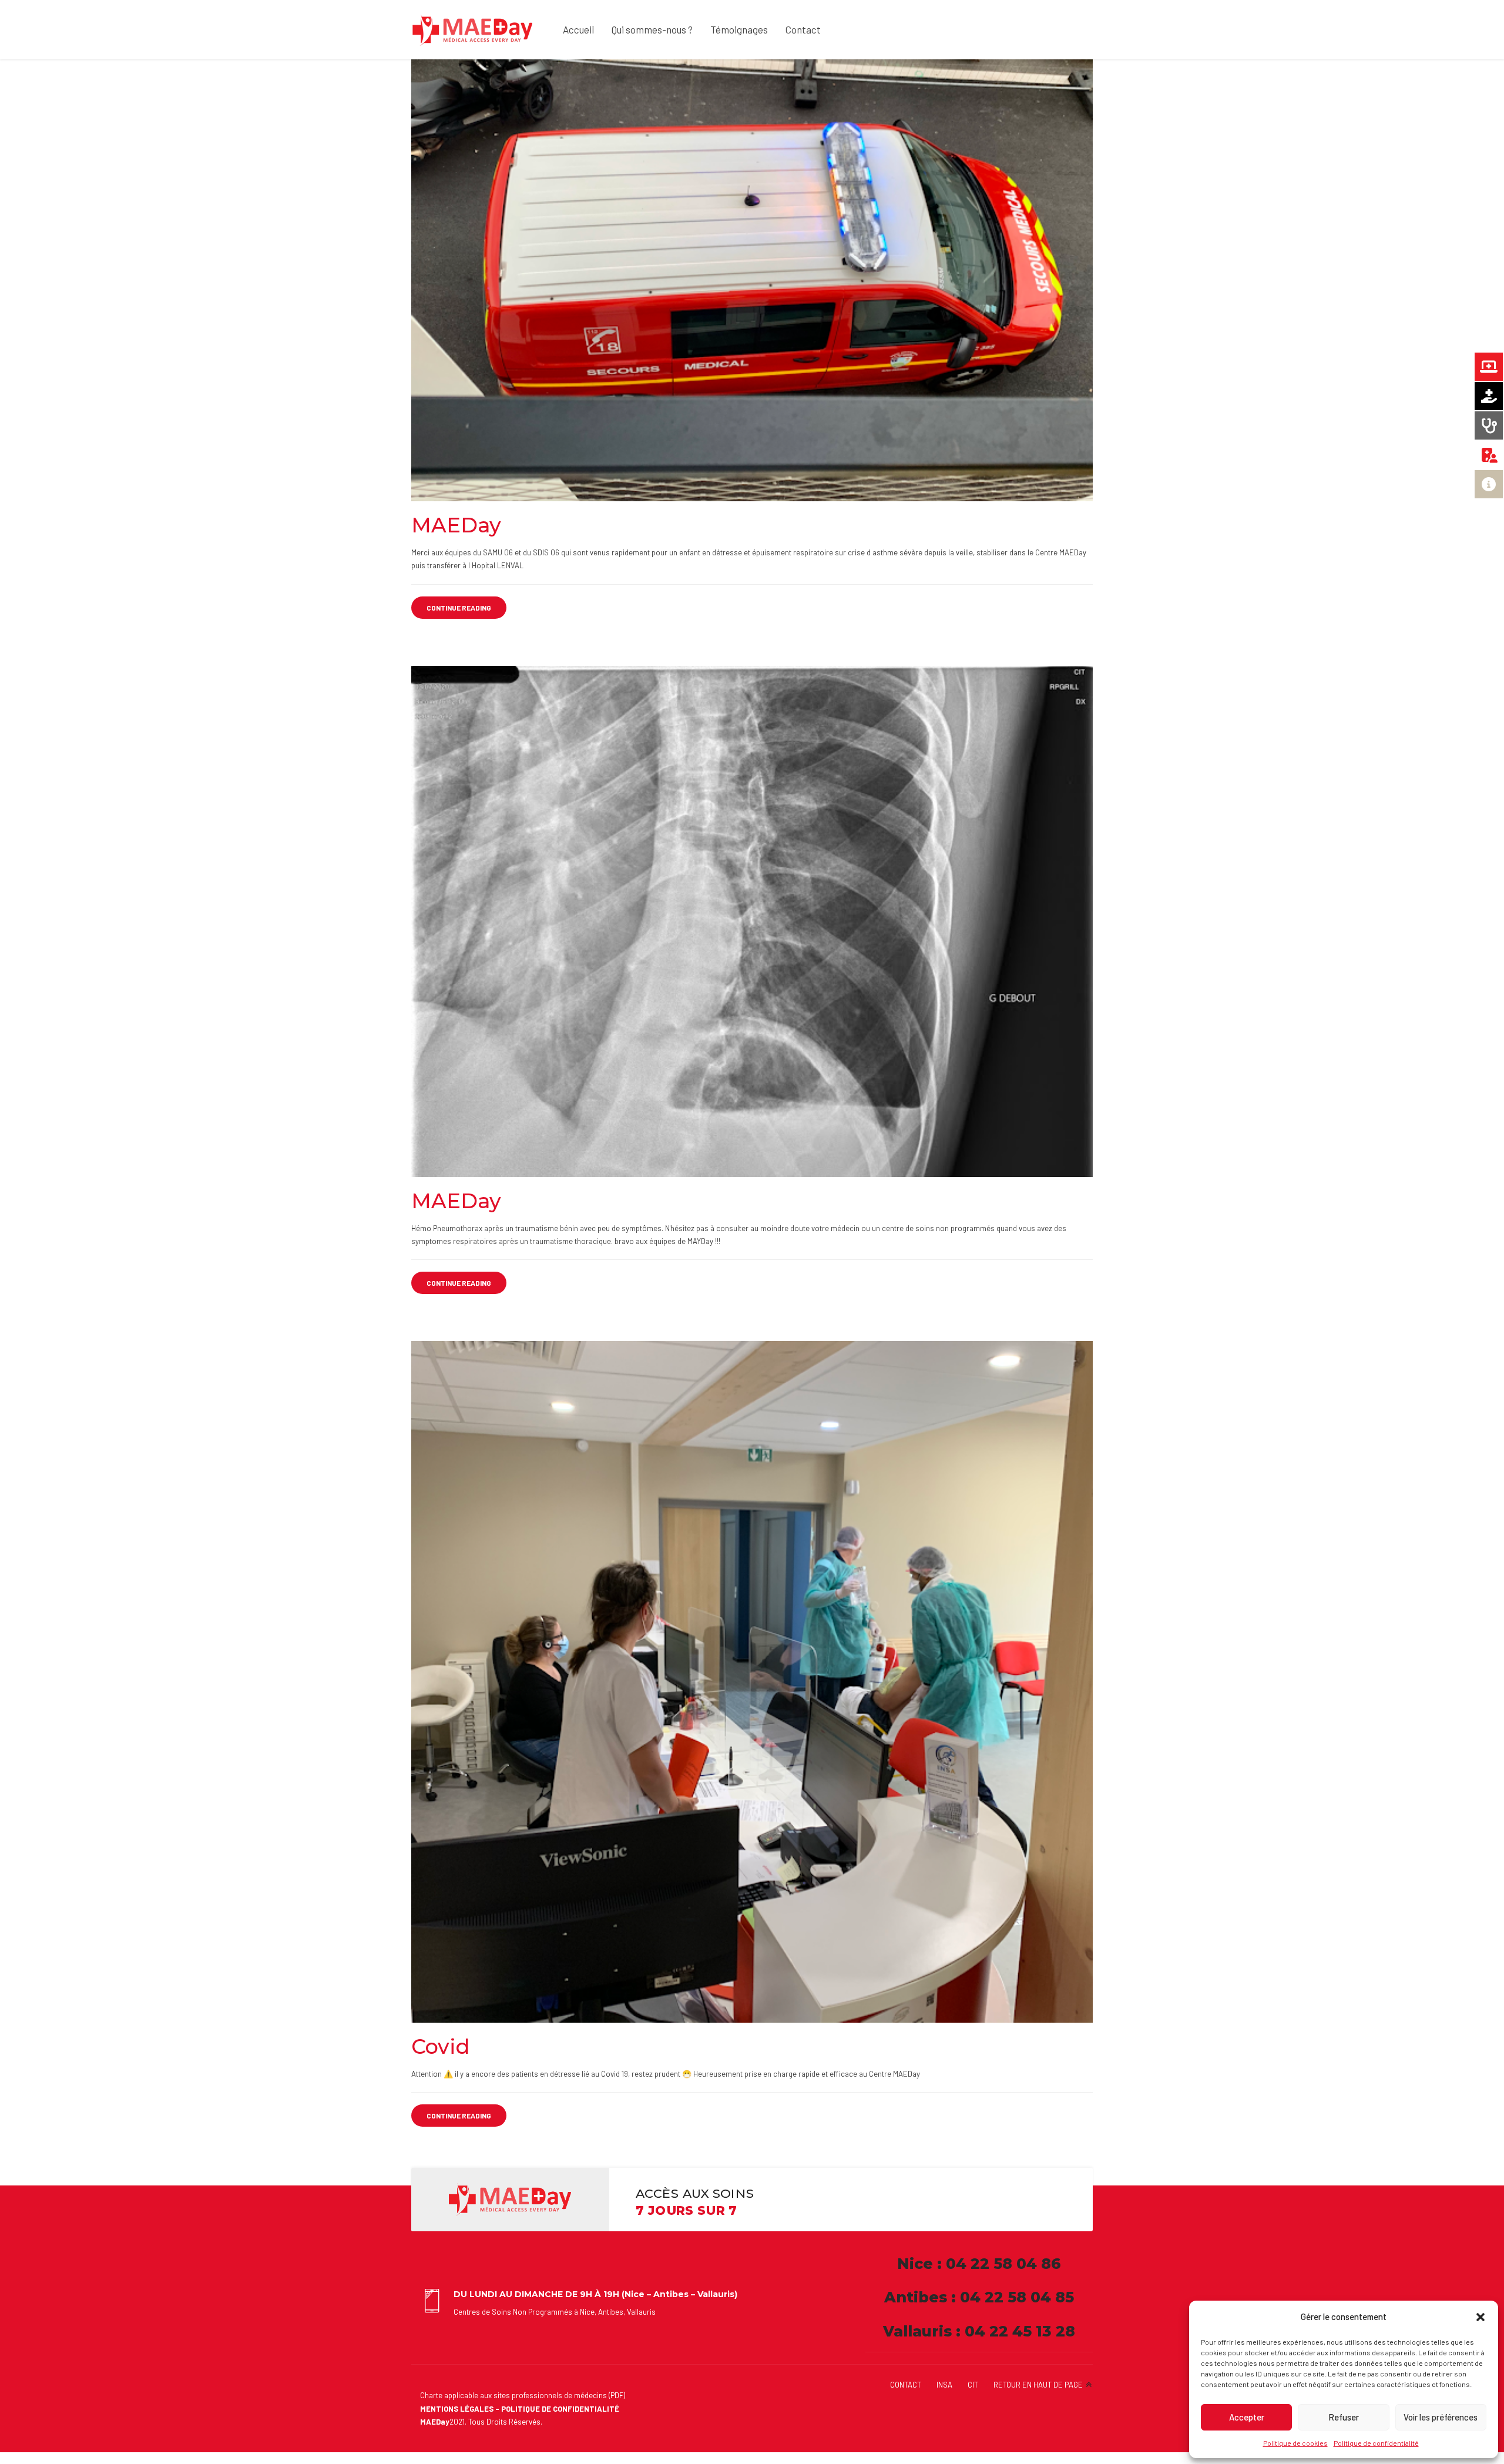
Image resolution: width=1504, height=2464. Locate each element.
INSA (944, 2385)
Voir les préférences (1441, 2417)
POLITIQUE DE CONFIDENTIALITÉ (560, 2409)
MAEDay (456, 525)
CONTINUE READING (459, 608)
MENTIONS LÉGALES (457, 2409)
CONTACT (906, 2385)
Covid (441, 2046)
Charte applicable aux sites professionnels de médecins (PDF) (523, 2395)
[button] (1480, 2317)
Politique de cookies (1295, 2443)
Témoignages (739, 29)
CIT (973, 2385)
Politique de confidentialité (1376, 2443)
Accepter (1247, 2417)
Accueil (578, 29)
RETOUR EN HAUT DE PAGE (1038, 2385)
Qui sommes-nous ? (652, 29)
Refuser (1344, 2417)
